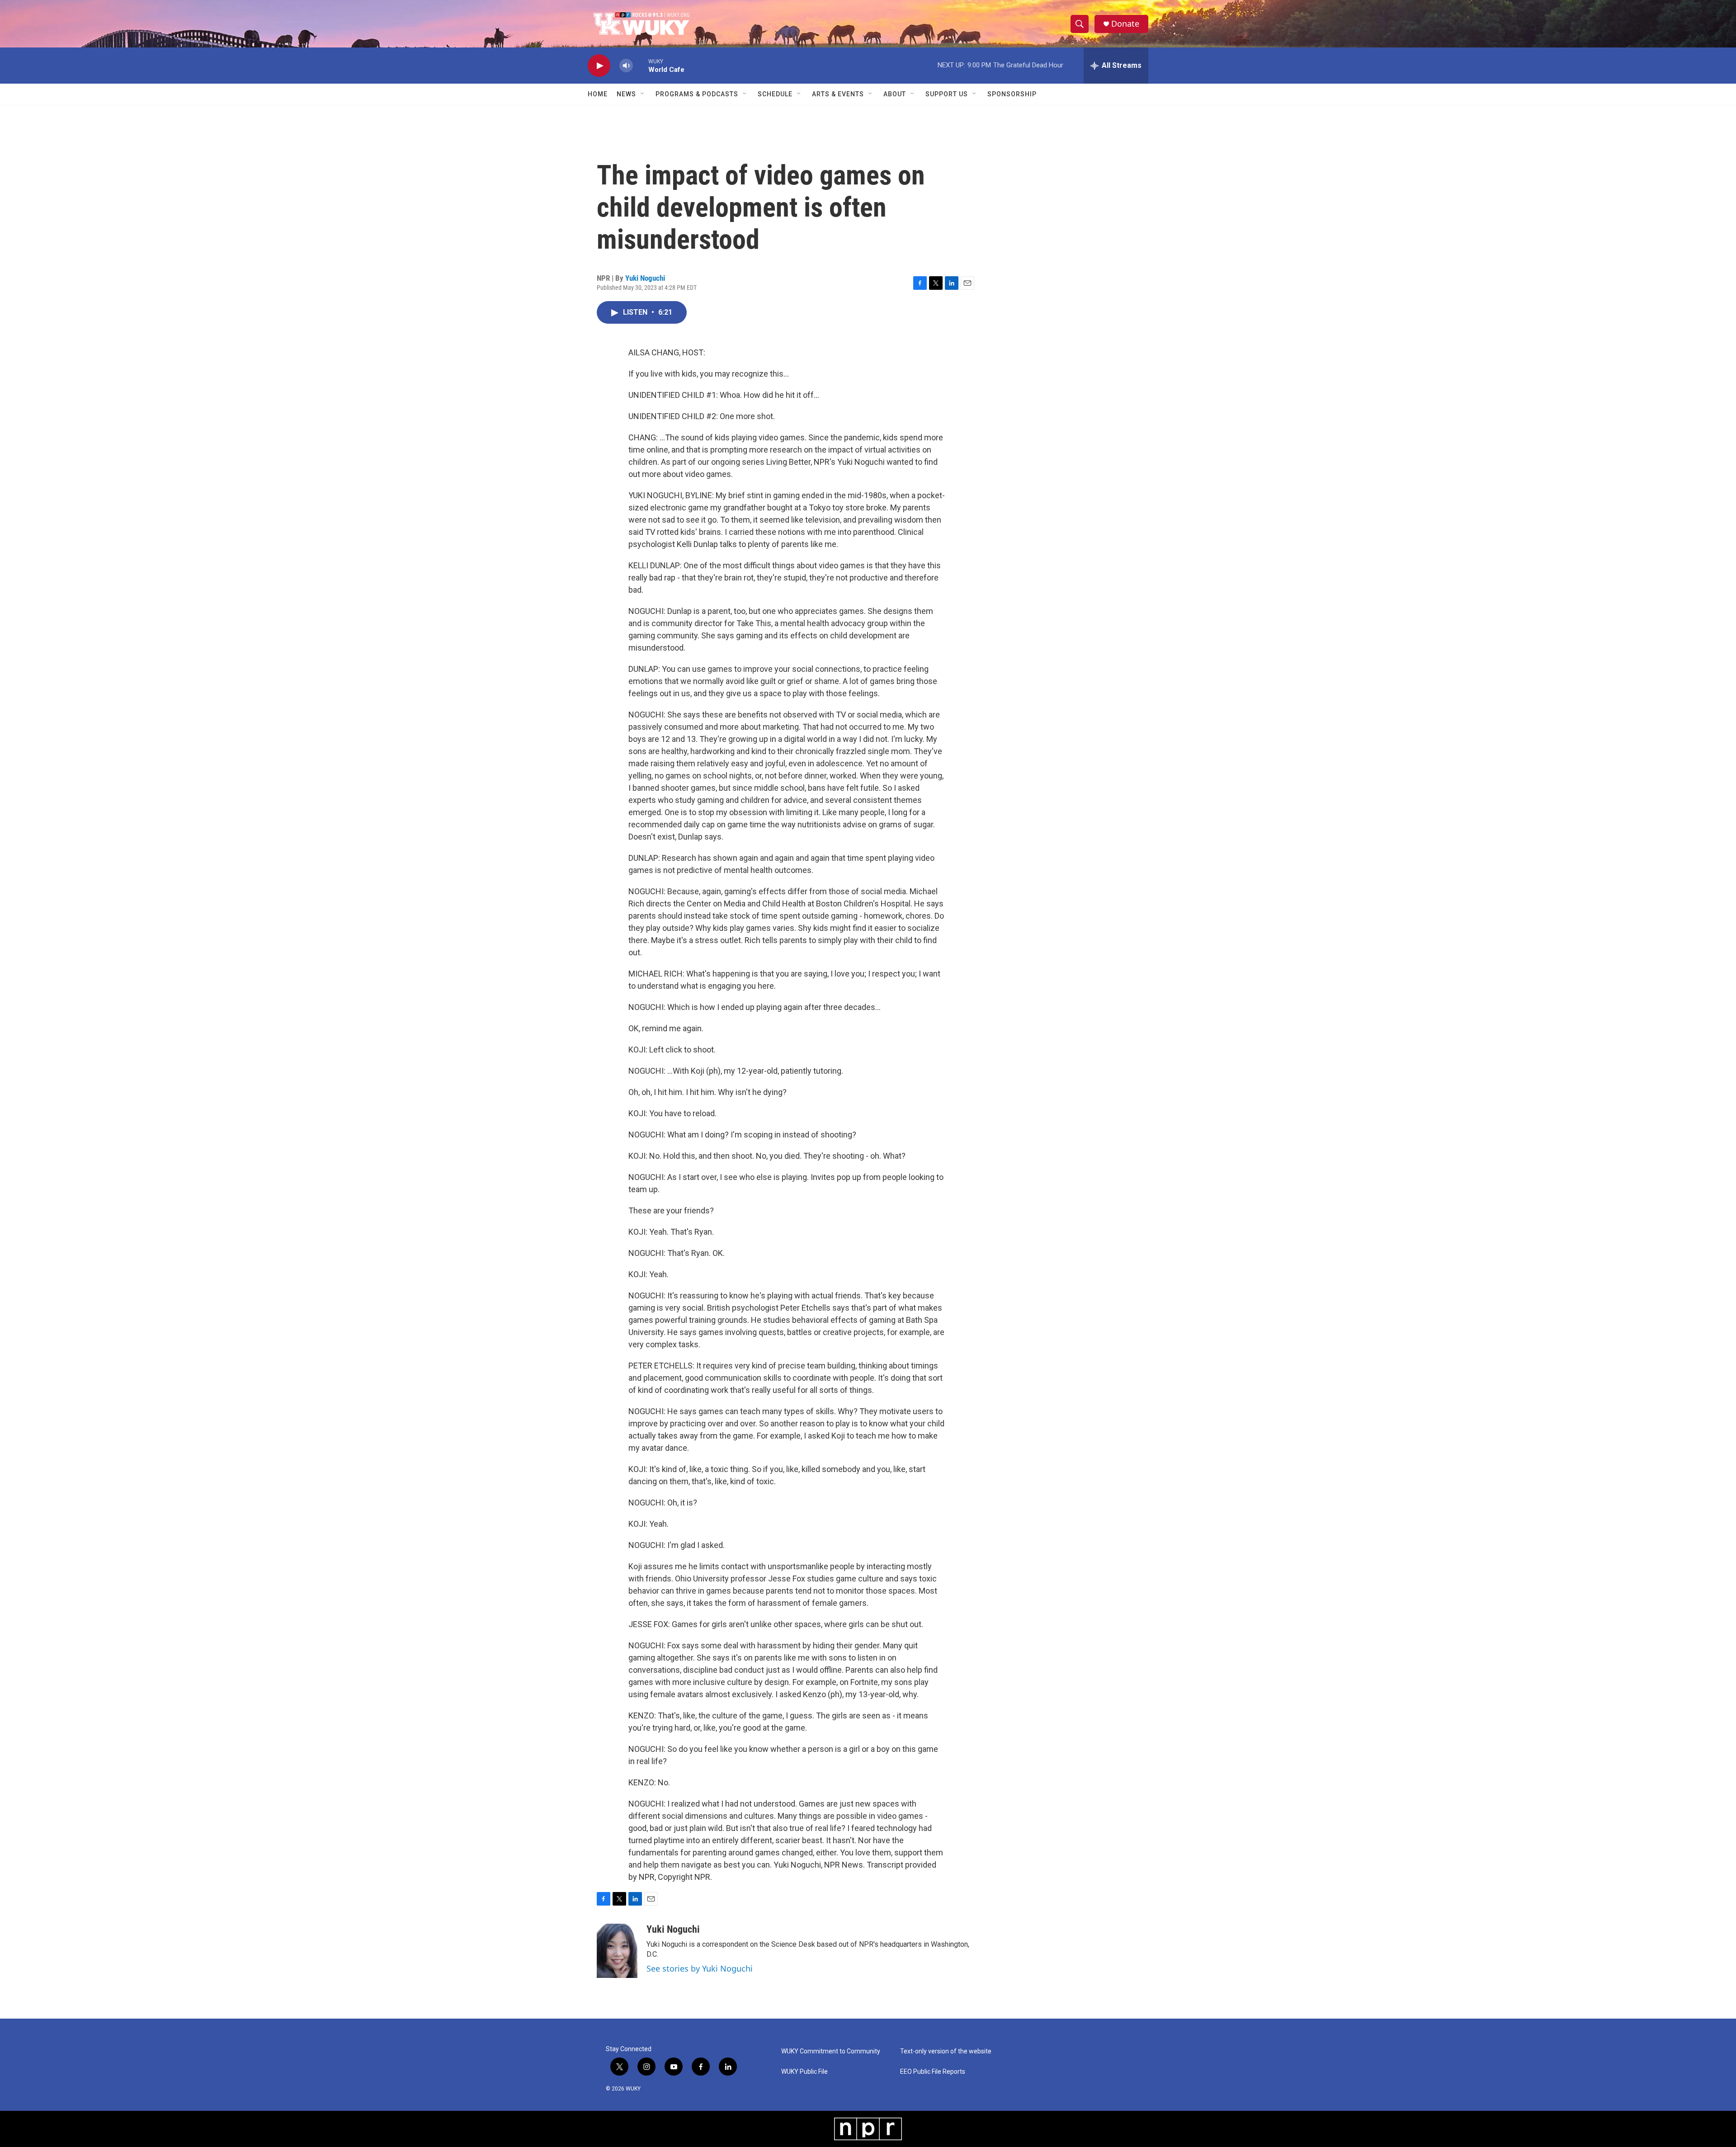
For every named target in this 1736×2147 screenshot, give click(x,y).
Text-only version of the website (946, 2051)
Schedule (775, 94)
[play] (599, 66)
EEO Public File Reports (933, 2072)
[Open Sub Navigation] (643, 94)
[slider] (641, 65)
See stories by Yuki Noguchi (700, 1968)
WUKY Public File (804, 2072)
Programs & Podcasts (697, 94)
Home (598, 94)
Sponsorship (1012, 94)
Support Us (947, 94)
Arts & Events (838, 94)
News (626, 94)
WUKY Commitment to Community (831, 2051)
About (895, 94)
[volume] (626, 66)
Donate (1125, 24)
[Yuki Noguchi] (617, 1951)
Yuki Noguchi (645, 278)
